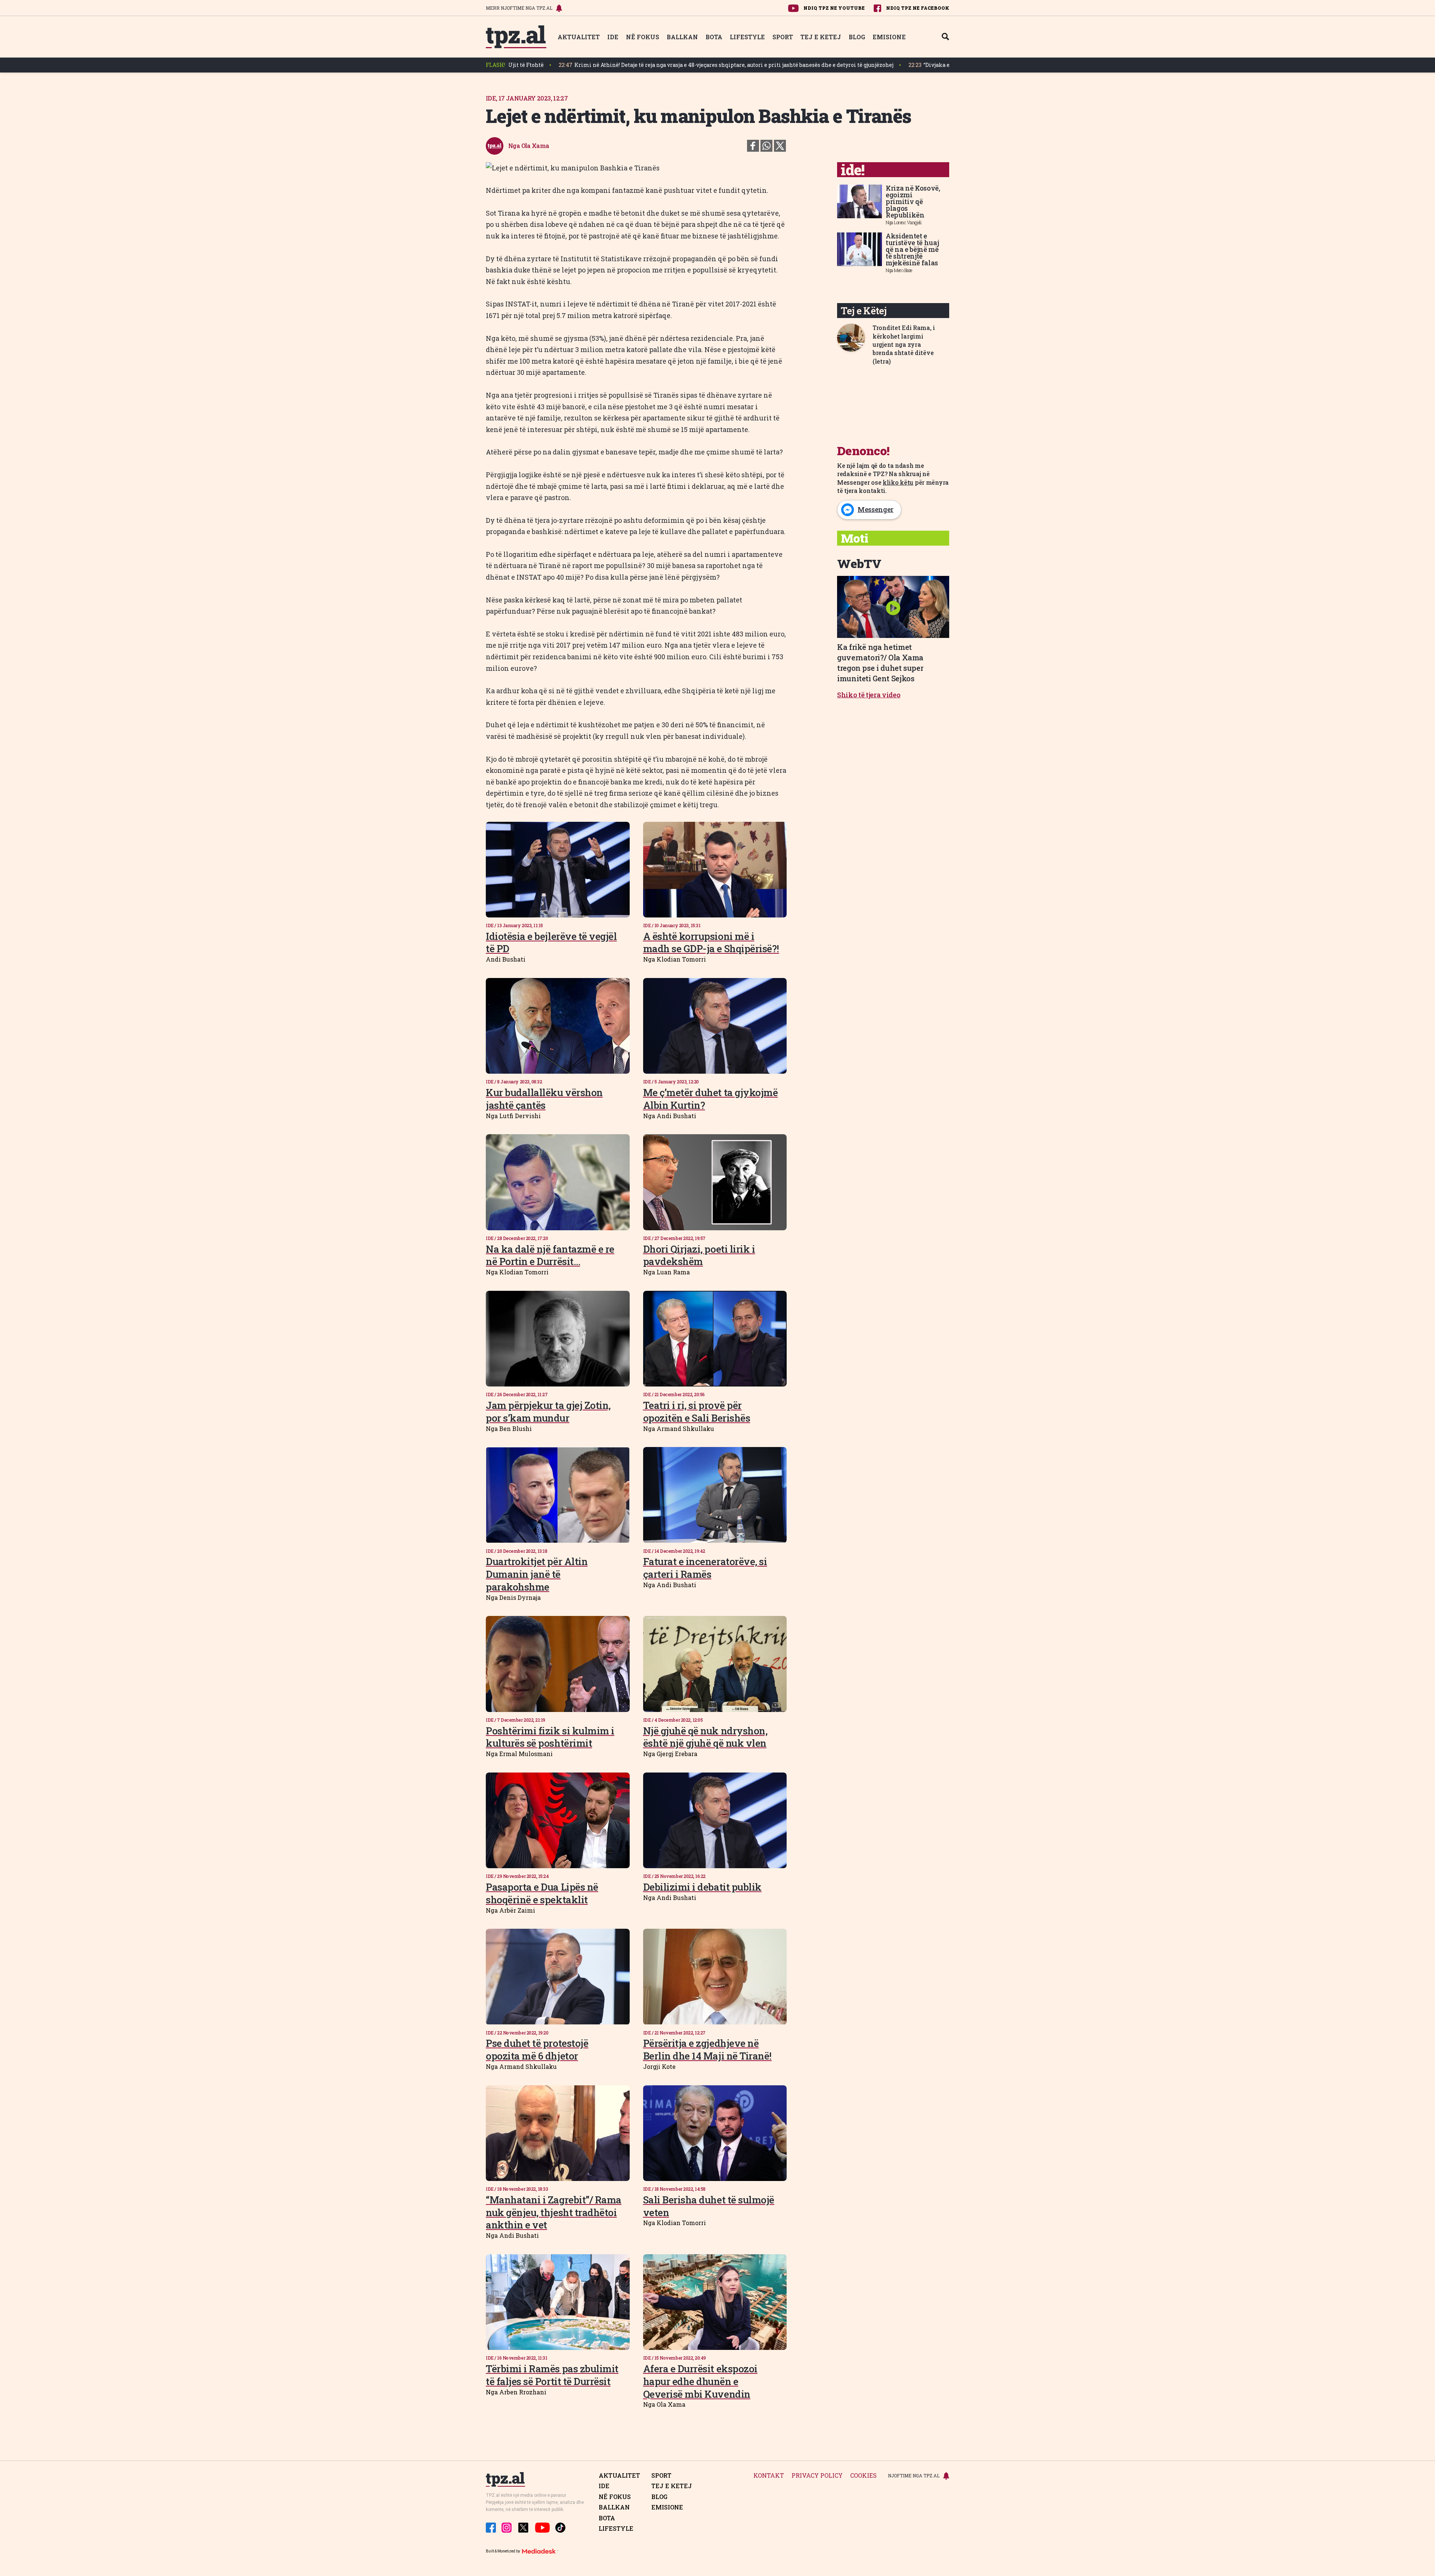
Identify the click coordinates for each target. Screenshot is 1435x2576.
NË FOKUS (643, 37)
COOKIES (863, 2476)
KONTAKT (769, 2476)
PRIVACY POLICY (817, 2476)
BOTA (714, 37)
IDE (613, 37)
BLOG (857, 37)
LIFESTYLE (747, 37)
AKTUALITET (579, 37)
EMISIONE (889, 37)
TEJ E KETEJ (821, 37)
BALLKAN (682, 37)
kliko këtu (898, 482)
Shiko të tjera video (869, 695)
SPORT (783, 37)
